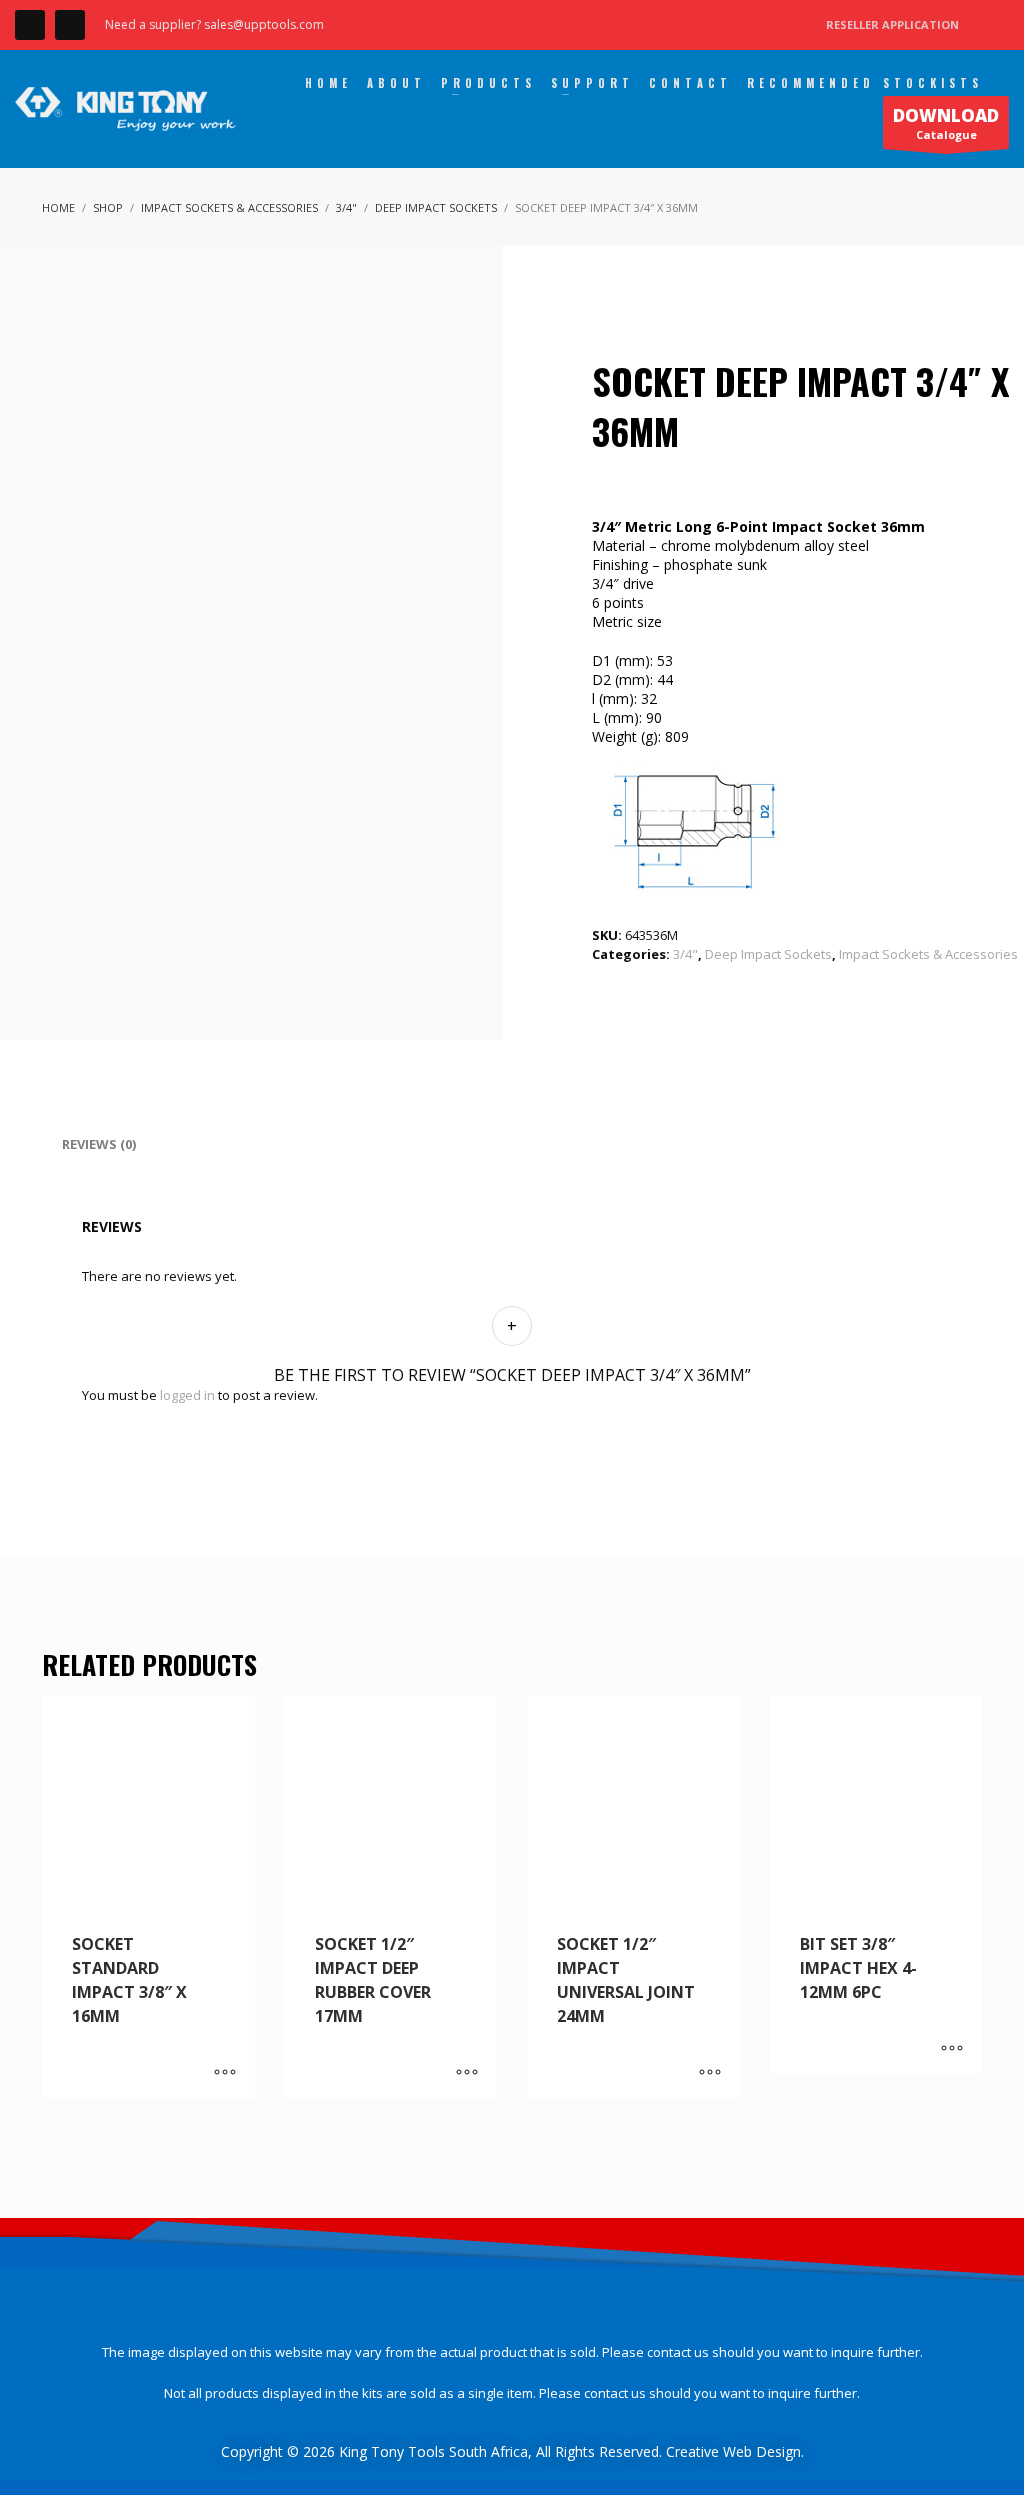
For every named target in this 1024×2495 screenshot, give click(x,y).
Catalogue (946, 123)
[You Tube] (70, 25)
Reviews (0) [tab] (99, 1144)
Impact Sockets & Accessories (928, 954)
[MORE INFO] (225, 2073)
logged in (187, 1395)
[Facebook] (30, 25)
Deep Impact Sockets (768, 954)
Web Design (762, 2451)
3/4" (685, 954)
